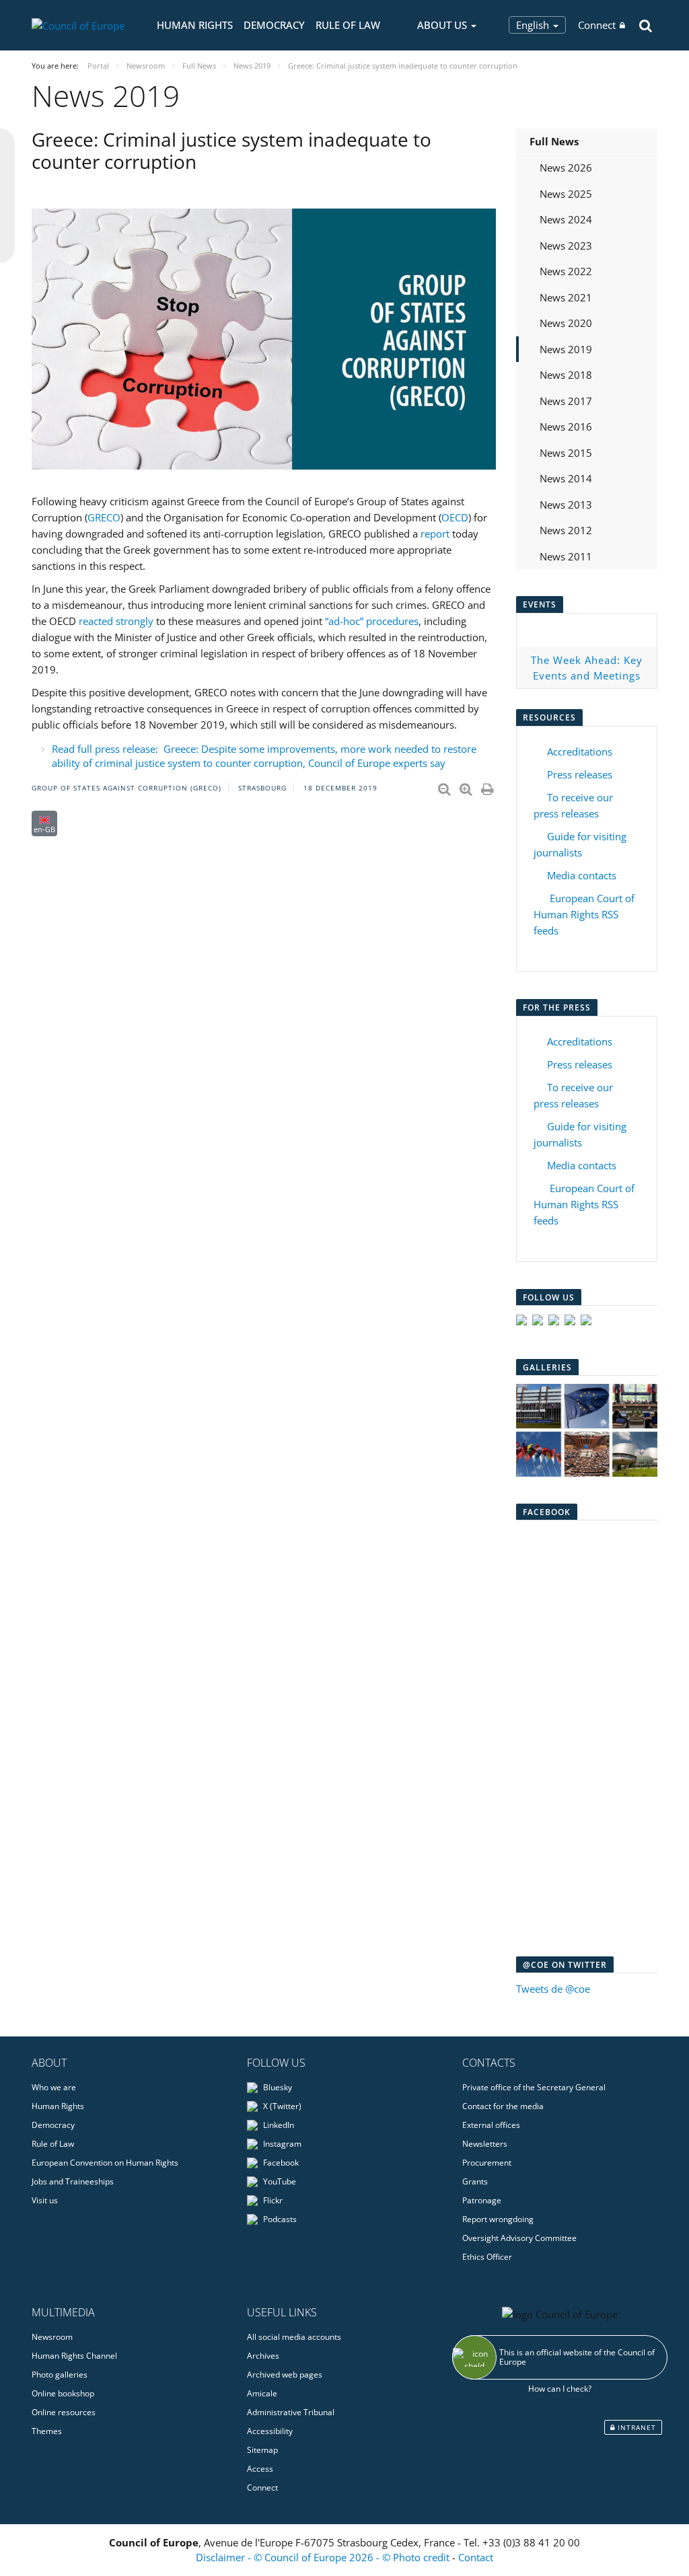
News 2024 (566, 219)
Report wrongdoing (498, 2219)
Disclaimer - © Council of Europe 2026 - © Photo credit (324, 2557)
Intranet (636, 2427)
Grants (475, 2181)
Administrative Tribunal (291, 2412)
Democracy (274, 25)
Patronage (482, 2200)
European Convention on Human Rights (105, 2163)
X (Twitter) (281, 2106)
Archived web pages (285, 2375)
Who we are (54, 2087)
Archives (263, 2356)
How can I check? (560, 2389)
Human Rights (195, 25)
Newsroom (52, 2337)
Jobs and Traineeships (73, 2181)
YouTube (279, 2181)
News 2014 (566, 478)
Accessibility (270, 2431)
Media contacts (582, 875)
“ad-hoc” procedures (372, 621)
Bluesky (277, 2087)
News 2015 (566, 453)
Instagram (281, 2144)
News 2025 (566, 194)
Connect (597, 25)
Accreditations (580, 751)
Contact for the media (503, 2106)
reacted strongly (116, 621)
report (435, 533)
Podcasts (279, 2219)
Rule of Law (348, 25)
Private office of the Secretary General (534, 2087)
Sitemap (262, 2450)
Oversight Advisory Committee (519, 2238)
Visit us (45, 2200)
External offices (491, 2125)
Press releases (580, 774)
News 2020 (566, 323)
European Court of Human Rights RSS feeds (584, 914)
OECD (455, 517)
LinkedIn (278, 2125)
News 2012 (566, 530)
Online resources (64, 2412)
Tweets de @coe (553, 1989)
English (534, 25)
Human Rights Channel (74, 2356)
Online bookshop (63, 2393)
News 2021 (566, 297)
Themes (47, 2431)
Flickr (272, 2200)
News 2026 (566, 168)
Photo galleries (60, 2375)
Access (260, 2469)
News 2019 (566, 349)
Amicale (262, 2393)
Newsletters (485, 2144)
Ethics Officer (487, 2257)
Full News (554, 141)
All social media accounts (294, 2337)
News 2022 (566, 271)
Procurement (487, 2163)
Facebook (280, 2163)
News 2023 (566, 246)
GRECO (104, 517)
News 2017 (566, 401)
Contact (476, 2557)
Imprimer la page (488, 786)
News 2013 (566, 505)
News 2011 (566, 556)
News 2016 (566, 427)
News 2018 (566, 375)
